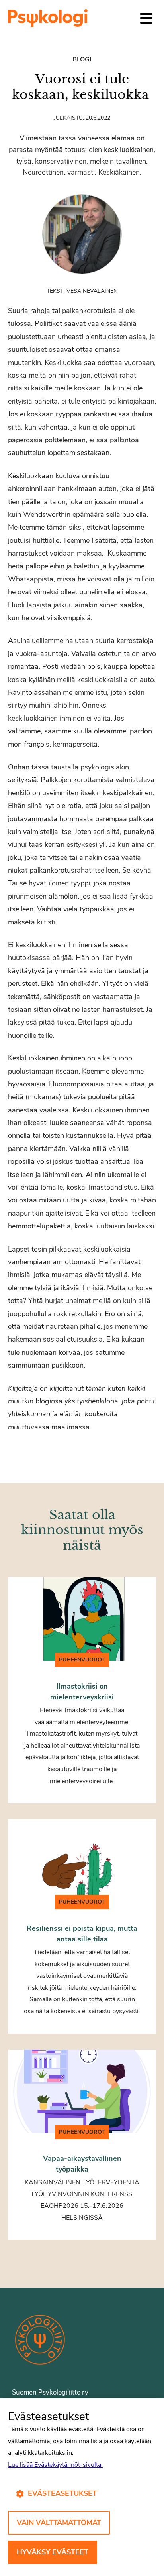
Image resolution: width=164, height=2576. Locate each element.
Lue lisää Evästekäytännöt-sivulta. (55, 2465)
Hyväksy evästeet (53, 2552)
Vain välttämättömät (59, 2523)
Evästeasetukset (62, 2493)
